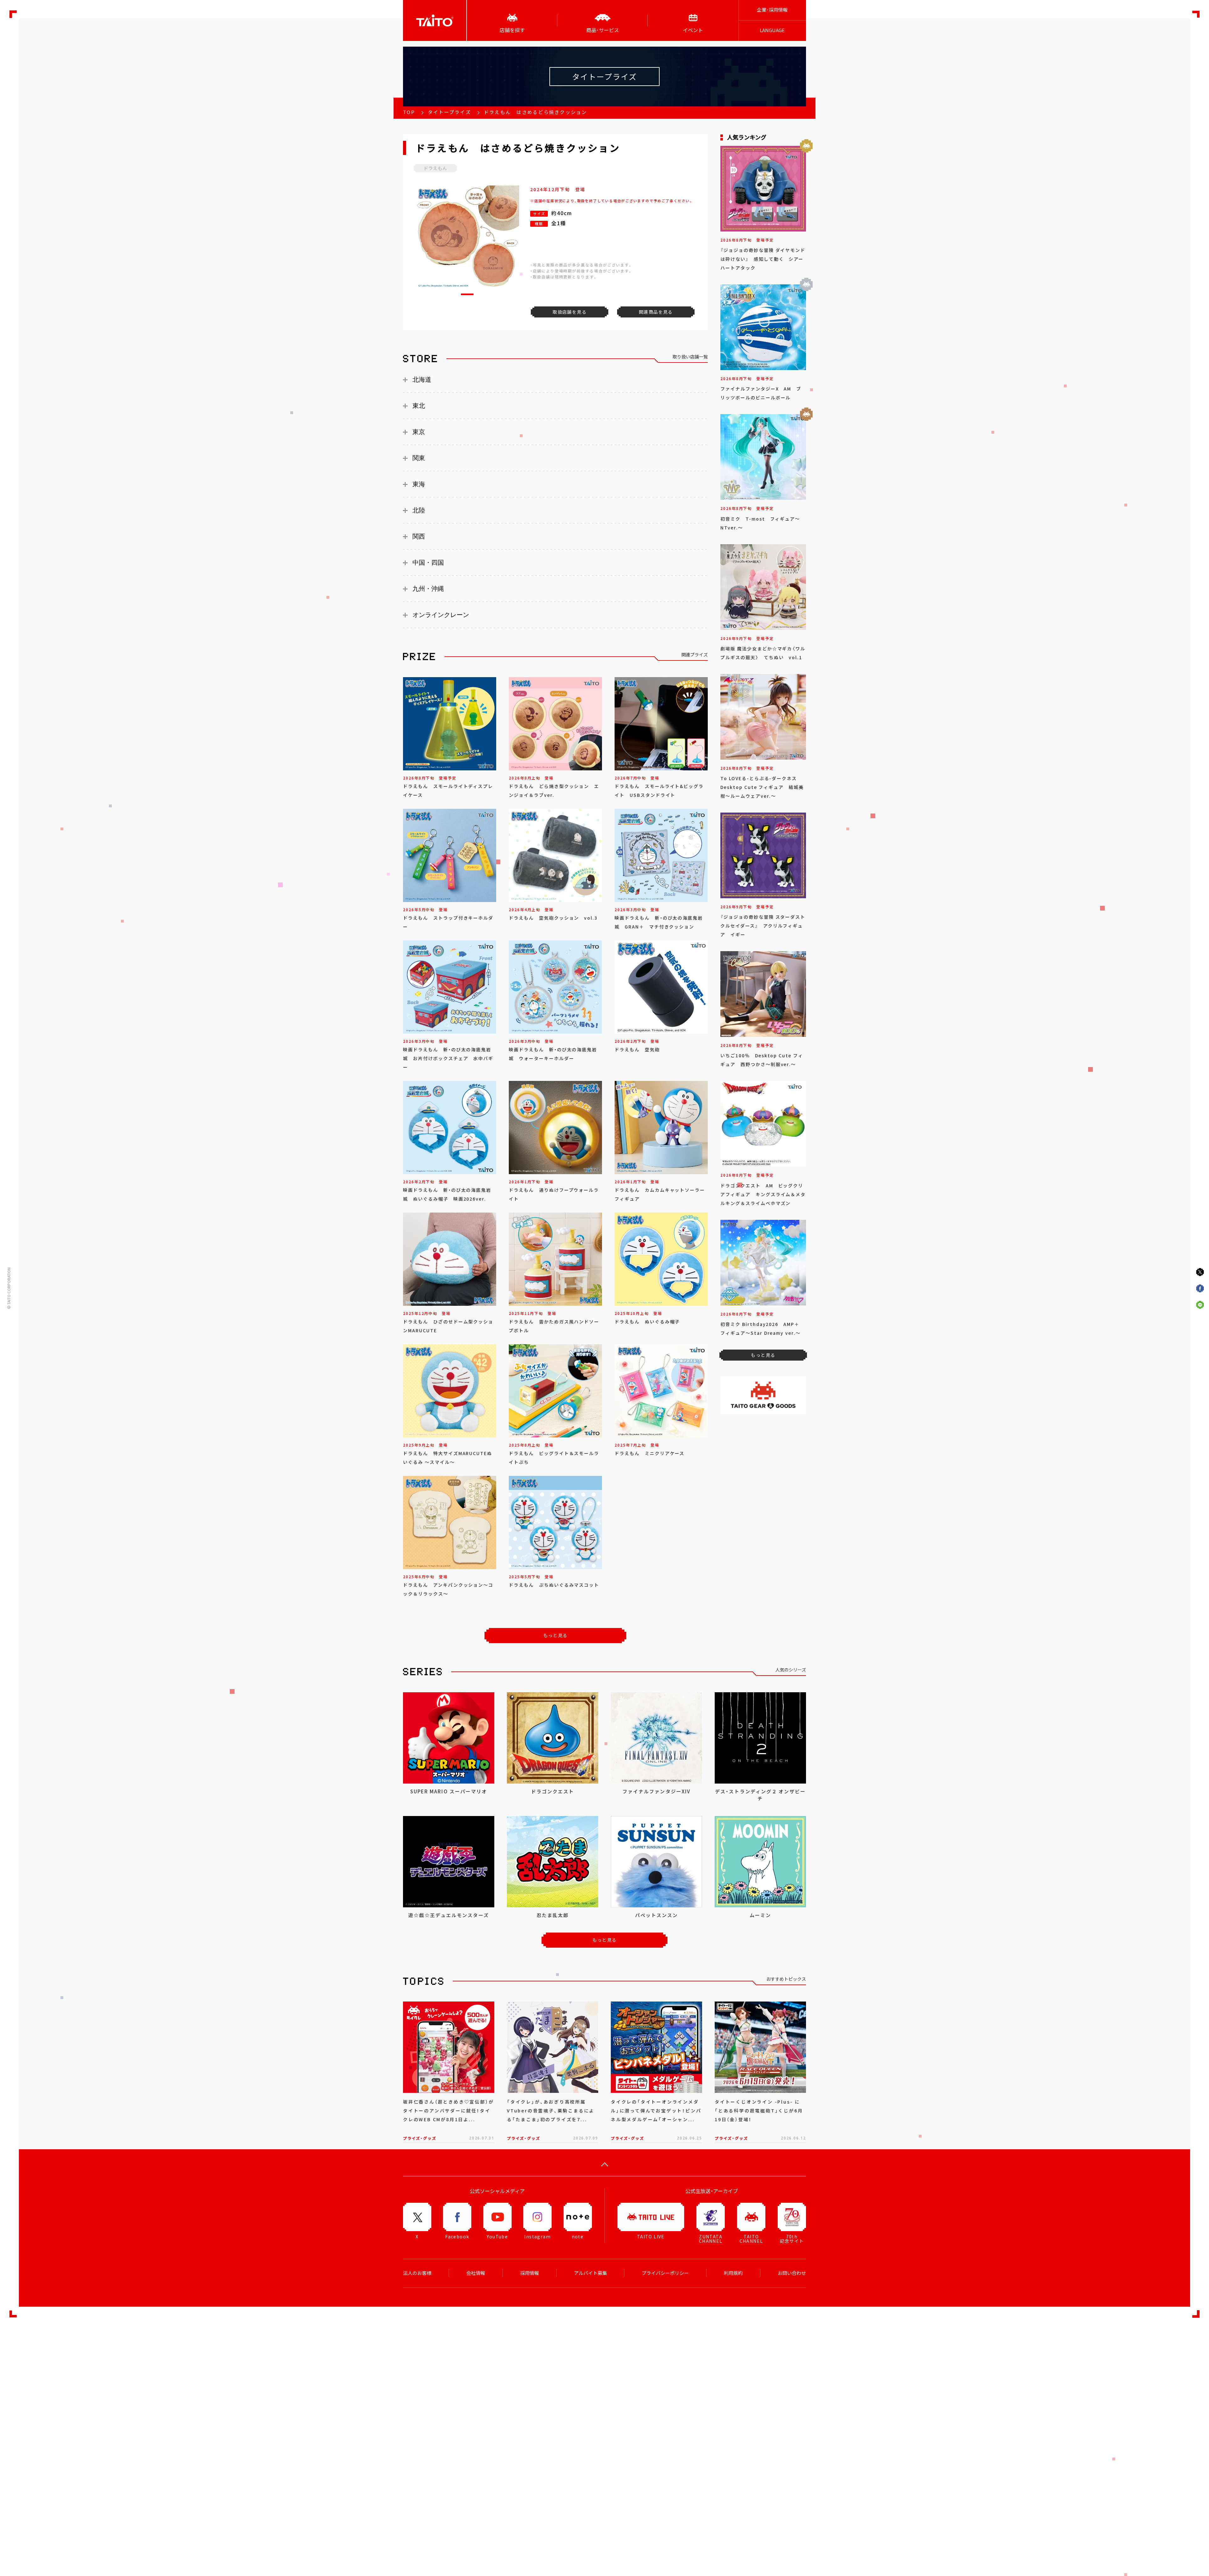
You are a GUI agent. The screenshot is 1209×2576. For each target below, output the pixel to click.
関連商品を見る (656, 312)
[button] (467, 294)
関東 (419, 458)
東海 (419, 484)
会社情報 (476, 2273)
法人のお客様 (417, 2273)
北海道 (422, 380)
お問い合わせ (792, 2273)
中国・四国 (428, 563)
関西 (419, 536)
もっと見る (556, 1635)
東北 (419, 406)
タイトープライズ (449, 112)
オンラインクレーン (441, 615)
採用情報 (530, 2273)
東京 (419, 432)
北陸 (419, 510)
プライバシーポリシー (665, 2273)
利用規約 (733, 2273)
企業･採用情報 (772, 10)
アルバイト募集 (590, 2273)
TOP (409, 112)
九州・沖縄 (428, 589)
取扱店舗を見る (570, 312)
